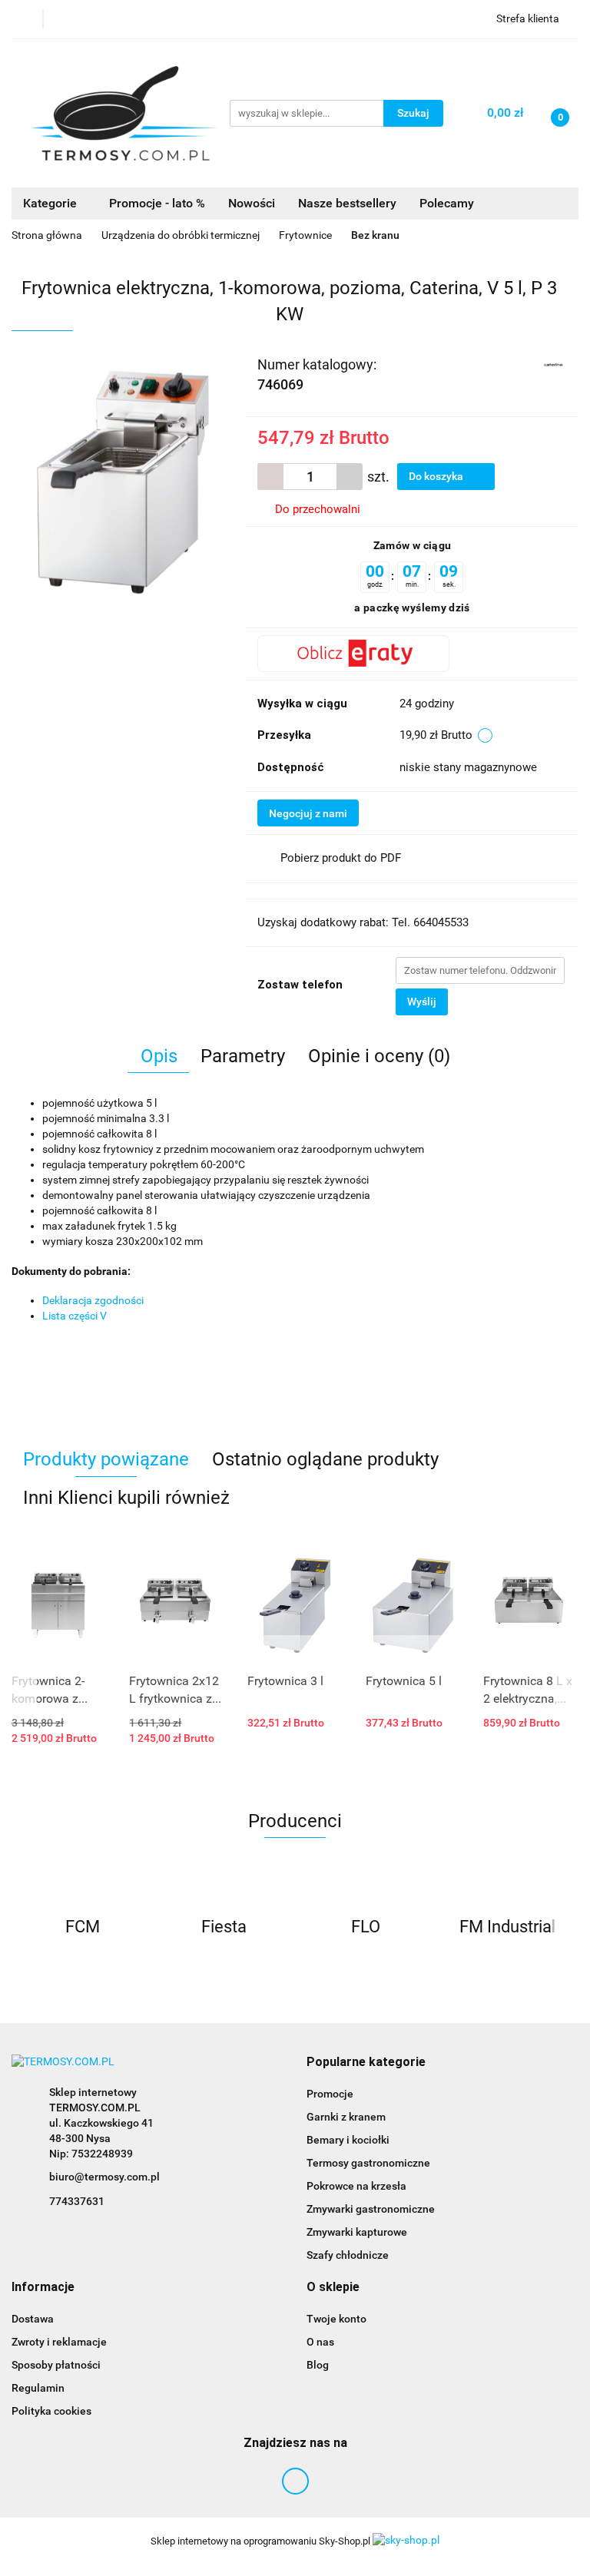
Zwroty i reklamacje (59, 2342)
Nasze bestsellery (347, 203)
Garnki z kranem (346, 2117)
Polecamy (447, 203)
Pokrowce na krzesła (356, 2186)
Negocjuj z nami (308, 813)
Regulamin (38, 2388)
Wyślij (422, 1002)
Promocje (330, 2094)
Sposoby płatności (56, 2365)
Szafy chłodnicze (348, 2255)
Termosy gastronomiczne (368, 2163)
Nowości (252, 203)
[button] (366, 2063)
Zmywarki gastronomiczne (371, 2209)
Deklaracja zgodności (93, 1300)
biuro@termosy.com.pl (104, 2177)
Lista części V (75, 1316)
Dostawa (33, 2319)
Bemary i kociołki (348, 2140)
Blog (318, 2365)
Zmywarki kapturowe (357, 2232)
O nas (320, 2342)
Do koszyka (437, 476)
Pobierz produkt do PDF (341, 858)
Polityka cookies (51, 2411)
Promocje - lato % (157, 203)
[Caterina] (554, 363)
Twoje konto (336, 2319)
